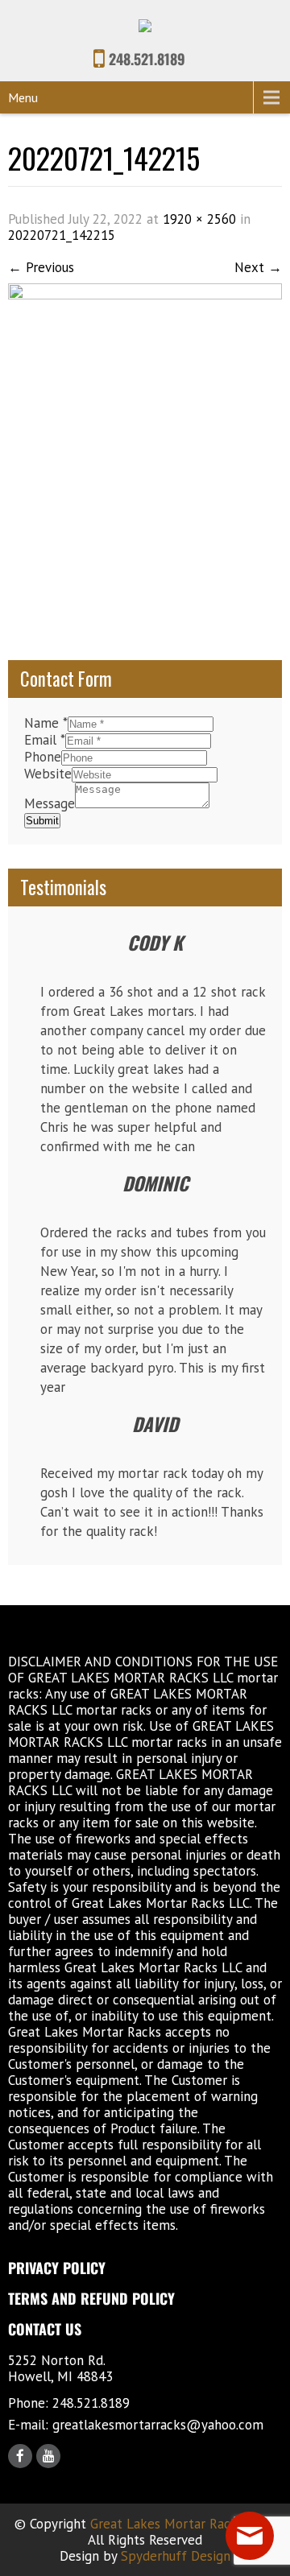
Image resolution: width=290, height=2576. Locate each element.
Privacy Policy (57, 2268)
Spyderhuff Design (176, 2556)
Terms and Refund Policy (91, 2298)
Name (46, 723)
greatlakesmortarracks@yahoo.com (158, 2425)
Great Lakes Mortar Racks (167, 2524)
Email (45, 740)
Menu (23, 97)
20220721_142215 (62, 235)
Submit (42, 821)
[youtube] (48, 2456)
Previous (41, 267)
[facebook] (20, 2456)
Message (50, 803)
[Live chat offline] (250, 2536)
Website (48, 774)
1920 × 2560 (199, 219)
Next (258, 267)
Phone (43, 757)
